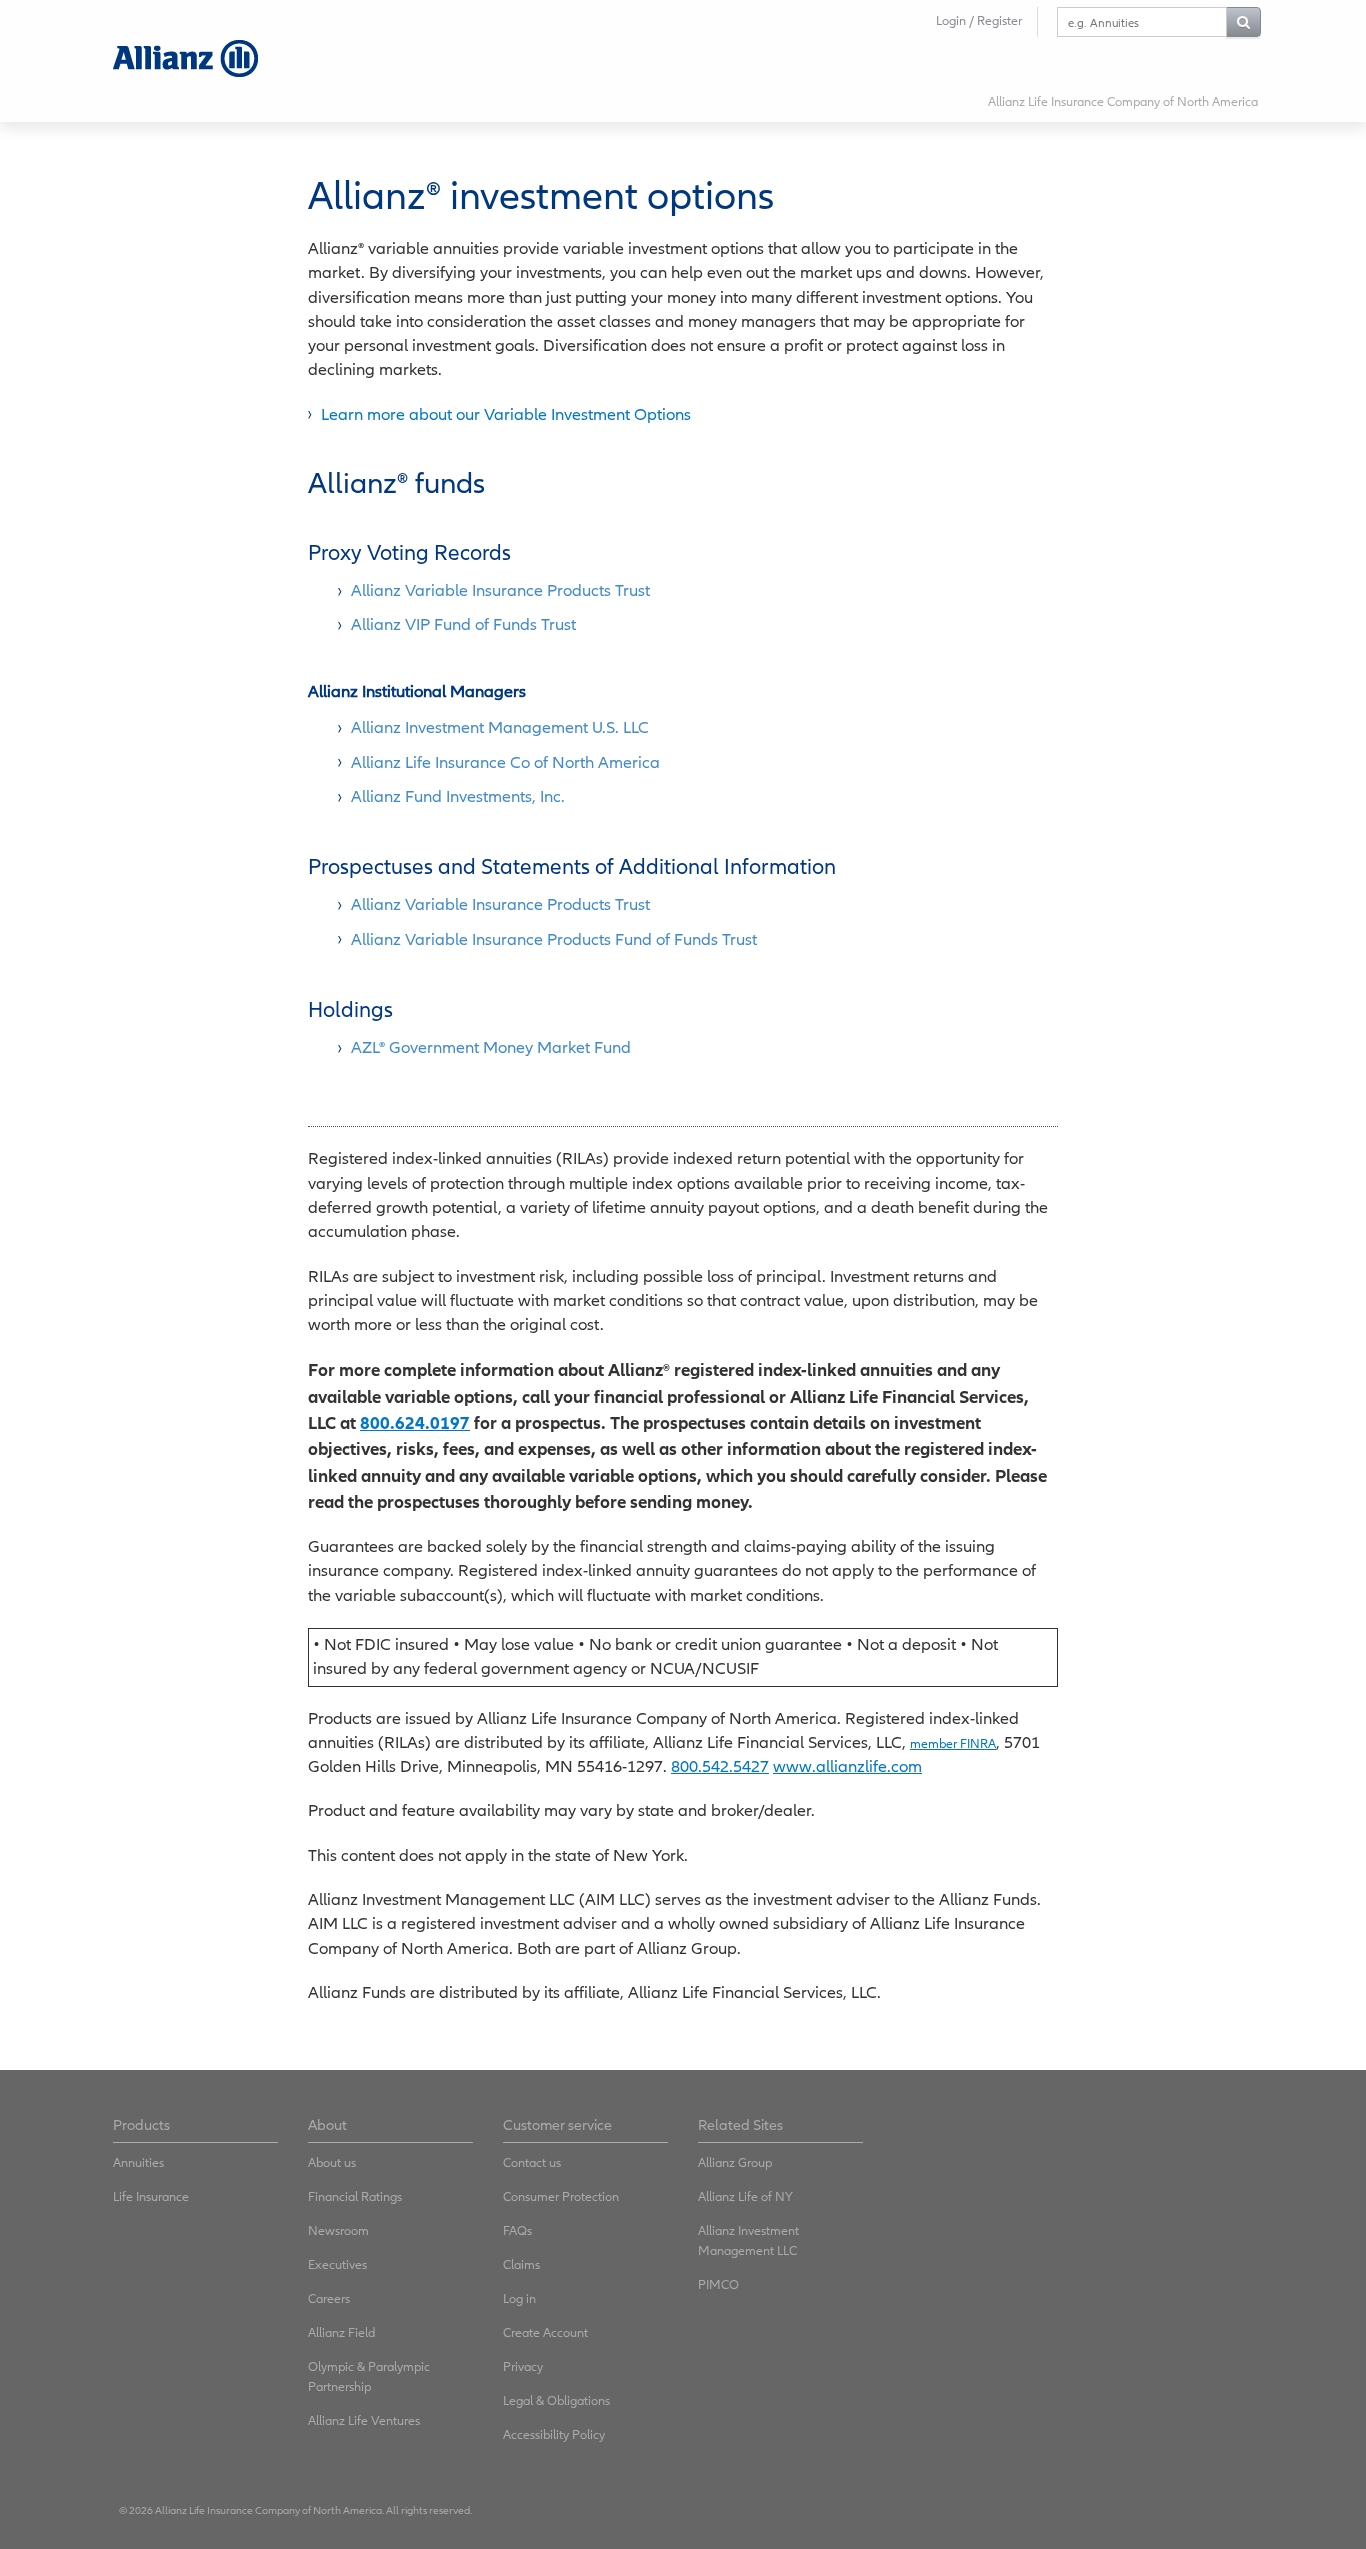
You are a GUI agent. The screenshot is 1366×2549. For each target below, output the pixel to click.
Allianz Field (341, 2332)
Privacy (523, 2366)
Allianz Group (735, 2162)
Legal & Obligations (556, 2400)
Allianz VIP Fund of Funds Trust (463, 624)
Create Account (545, 2332)
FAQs (517, 2230)
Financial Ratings (355, 2196)
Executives (337, 2264)
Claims (521, 2264)
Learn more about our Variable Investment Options (506, 414)
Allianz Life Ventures (364, 2420)
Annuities (138, 2162)
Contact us (532, 2162)
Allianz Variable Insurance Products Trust (500, 590)
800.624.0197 (415, 1422)
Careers (329, 2298)
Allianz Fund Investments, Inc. (458, 796)
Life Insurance (151, 2196)
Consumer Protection (561, 2196)
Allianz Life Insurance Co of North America (505, 762)
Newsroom (338, 2230)
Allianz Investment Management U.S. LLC (500, 727)
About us (332, 2162)
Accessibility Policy (554, 2434)
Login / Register (979, 20)
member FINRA (953, 1743)
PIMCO (718, 2284)
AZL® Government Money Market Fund (491, 1047)
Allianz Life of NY (745, 2196)
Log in (519, 2298)
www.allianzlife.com (847, 1766)
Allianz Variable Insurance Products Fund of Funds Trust (554, 939)
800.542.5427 (720, 1766)
